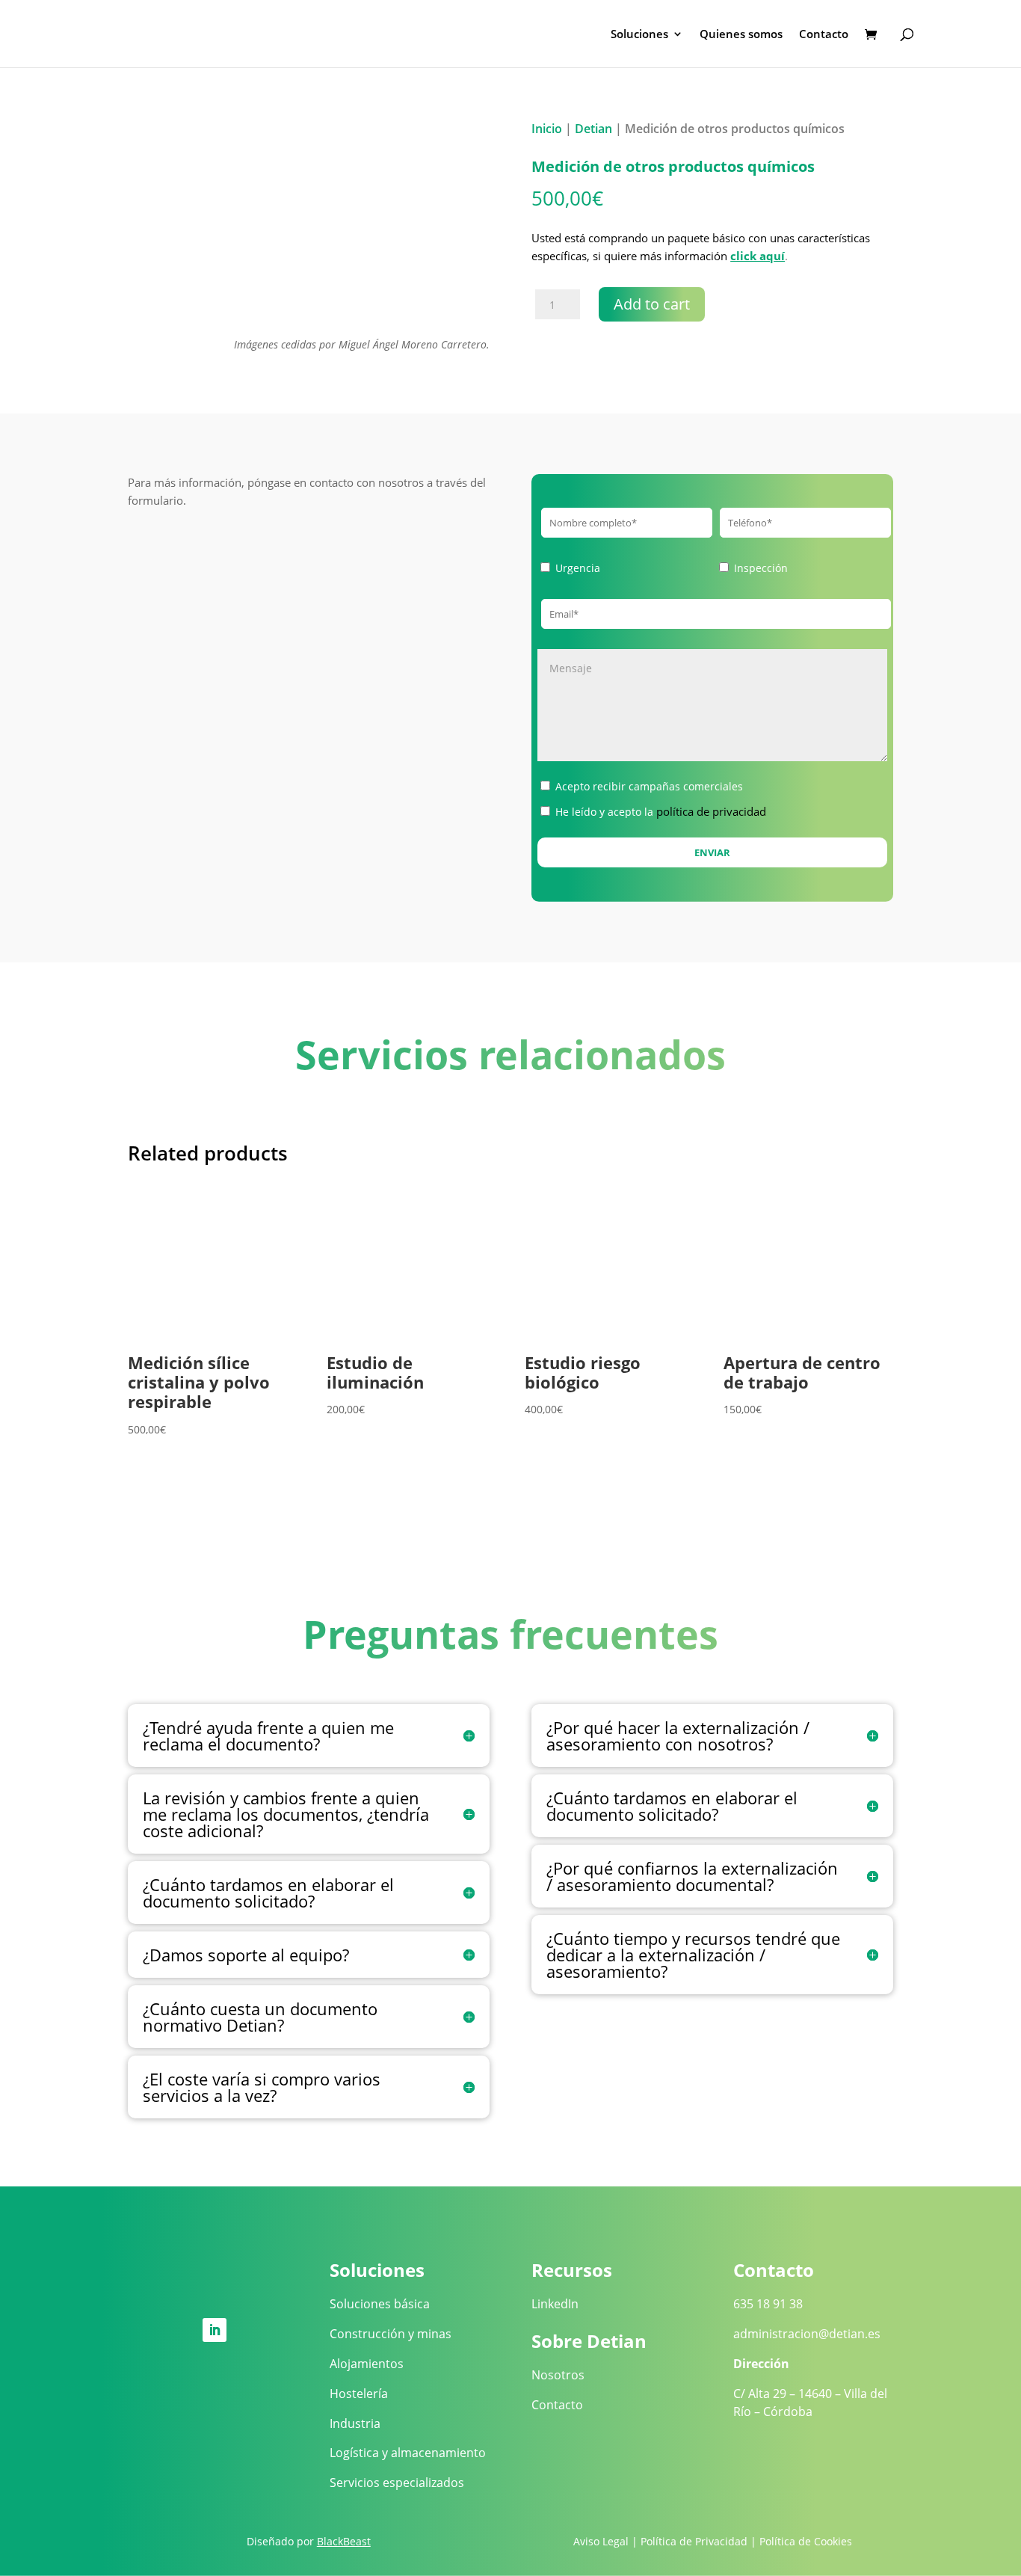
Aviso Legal (601, 2541)
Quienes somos (741, 35)
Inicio (547, 129)
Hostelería (359, 2394)
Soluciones (639, 35)
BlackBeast (344, 2541)
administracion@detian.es (807, 2334)
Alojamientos (367, 2364)
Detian (593, 129)
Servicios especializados (397, 2483)
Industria (355, 2423)
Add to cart (652, 304)
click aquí (758, 256)
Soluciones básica (380, 2304)
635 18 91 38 (768, 2304)
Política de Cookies (806, 2541)
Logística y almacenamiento (408, 2453)
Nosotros (558, 2375)
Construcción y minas (391, 2334)
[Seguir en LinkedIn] (215, 2330)
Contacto (824, 35)
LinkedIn (555, 2304)
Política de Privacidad (694, 2541)
